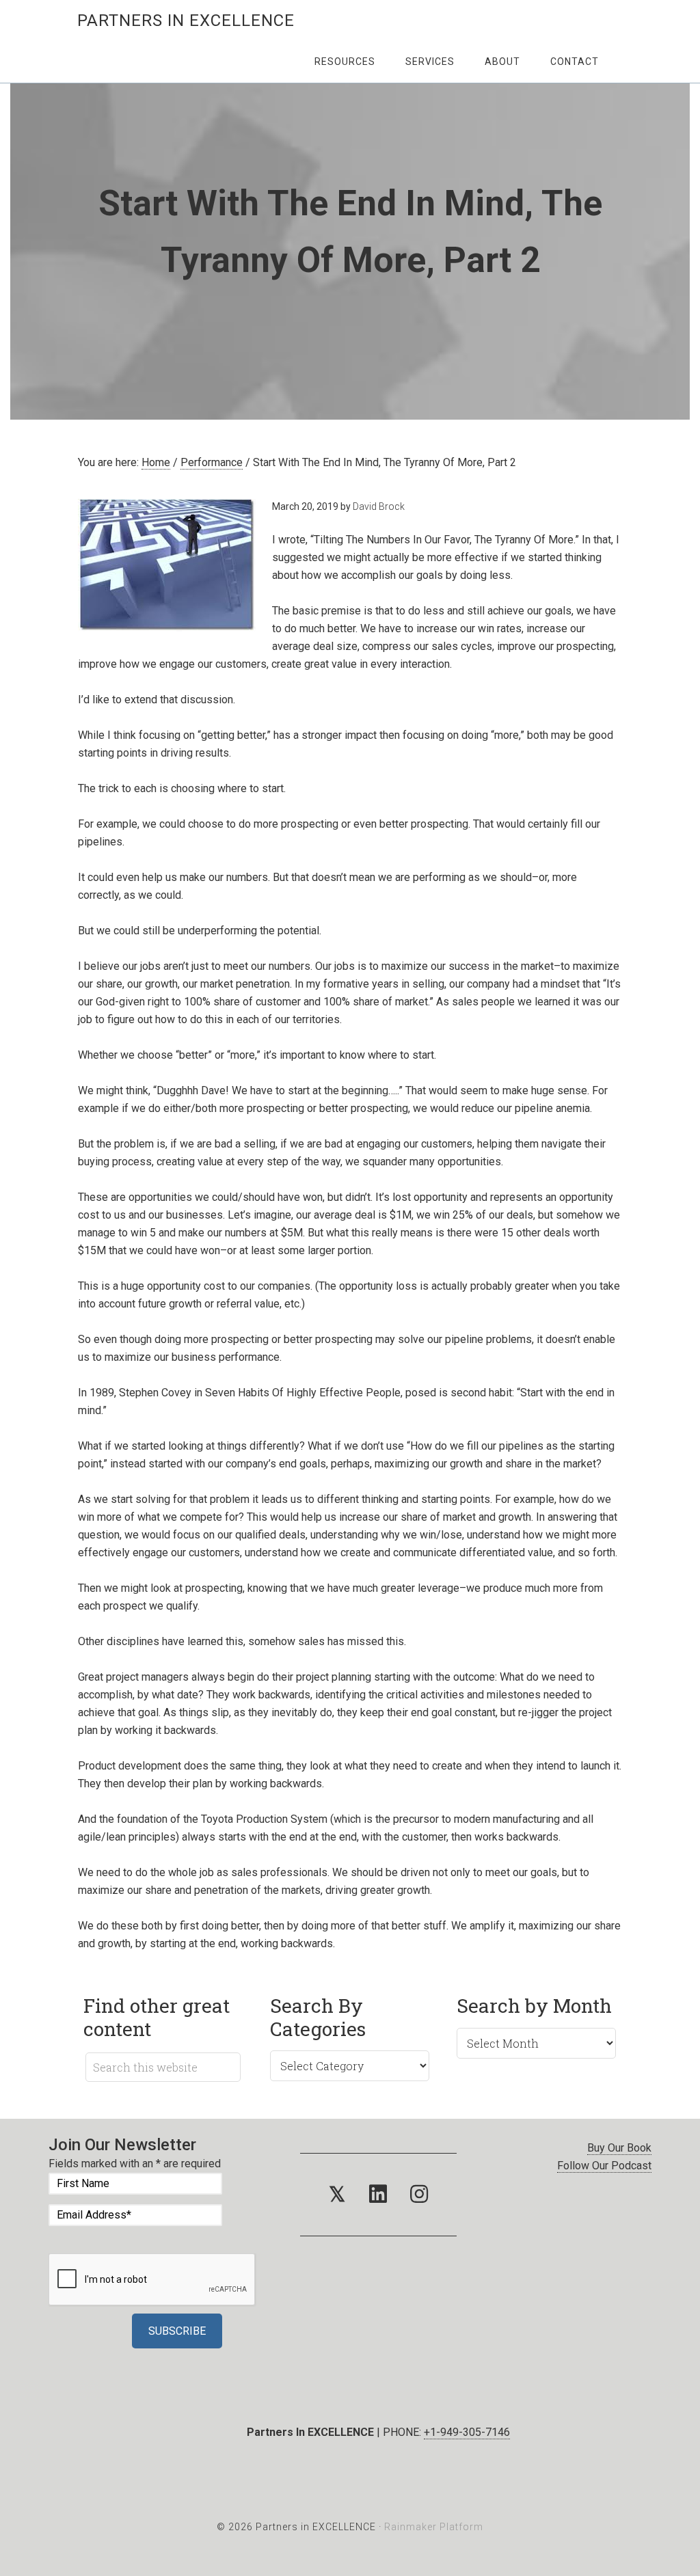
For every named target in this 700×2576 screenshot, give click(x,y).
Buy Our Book (619, 2148)
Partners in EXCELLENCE (186, 21)
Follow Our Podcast (604, 2166)
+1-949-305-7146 (467, 2432)
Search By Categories (318, 2017)
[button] (337, 2195)
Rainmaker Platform (434, 2527)
